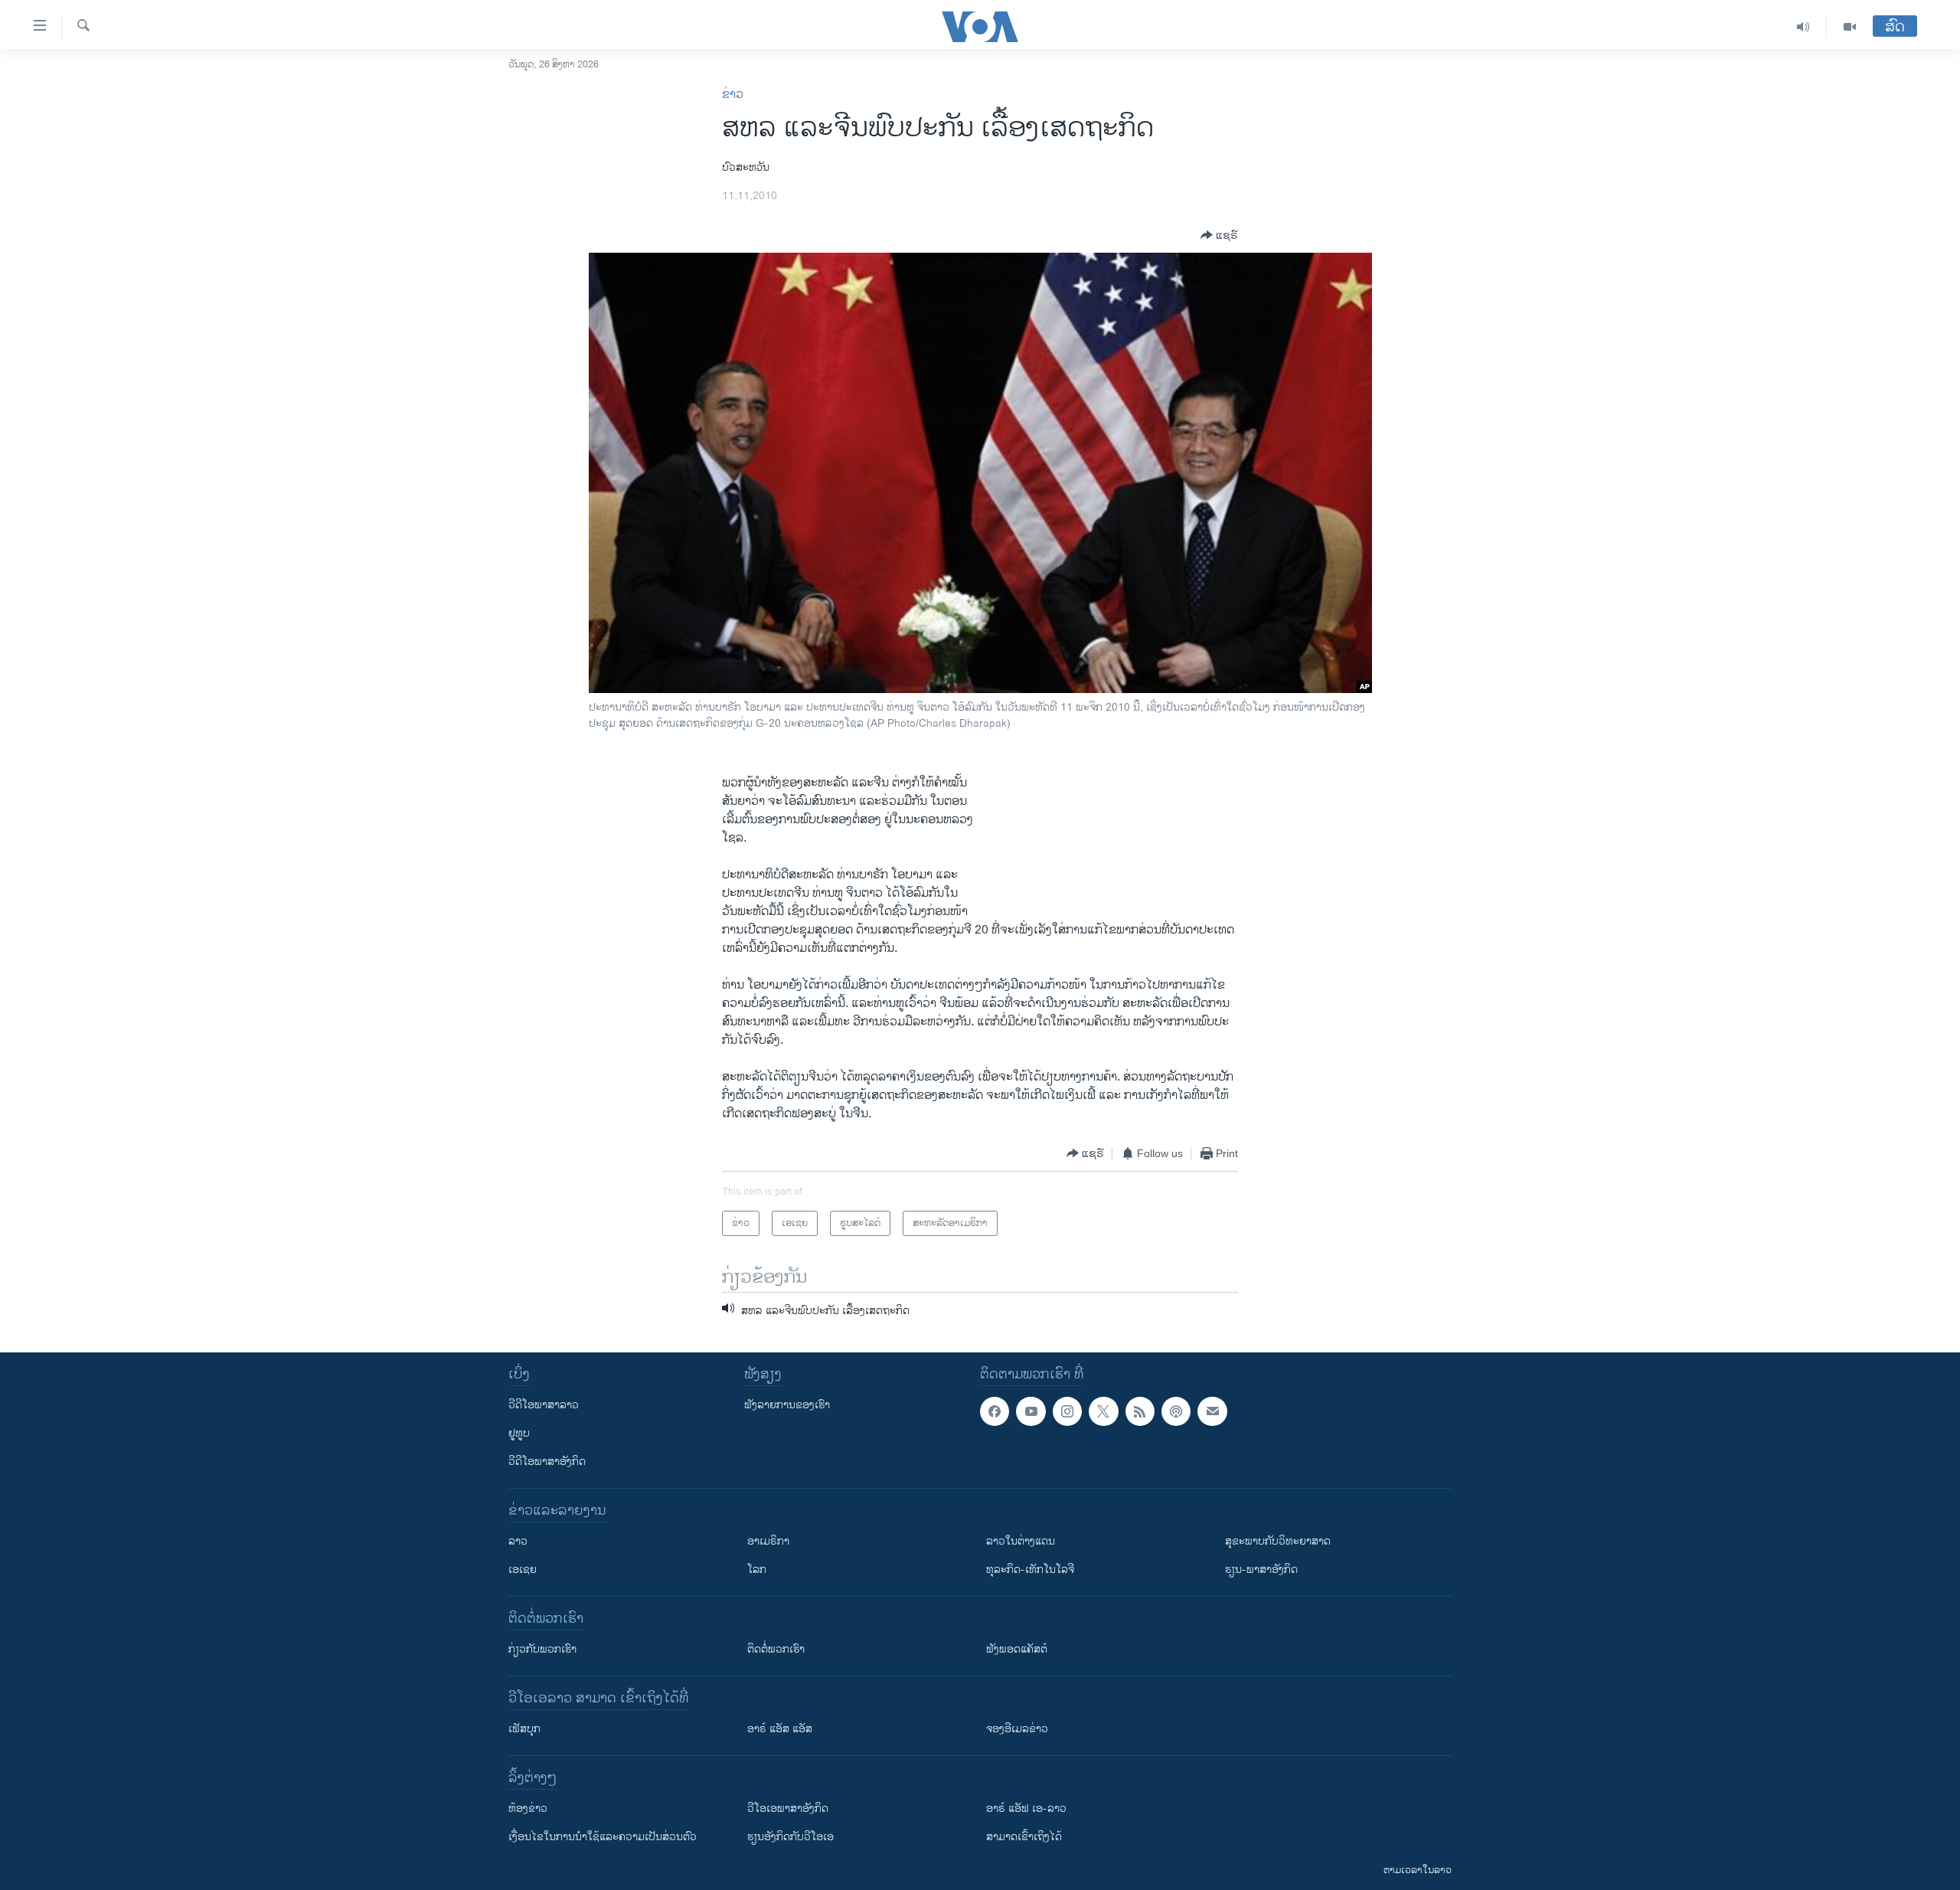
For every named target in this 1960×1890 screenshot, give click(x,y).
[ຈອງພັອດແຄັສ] (1212, 1411)
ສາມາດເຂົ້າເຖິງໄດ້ (1024, 1837)
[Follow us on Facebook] (995, 1411)
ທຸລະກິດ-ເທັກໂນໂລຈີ (1030, 1570)
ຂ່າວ (733, 95)
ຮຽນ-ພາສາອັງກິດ (1261, 1570)
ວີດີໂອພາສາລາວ (544, 1405)
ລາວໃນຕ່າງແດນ (1021, 1541)
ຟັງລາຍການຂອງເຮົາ (787, 1405)
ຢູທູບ (519, 1433)
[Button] (1219, 235)
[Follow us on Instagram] (1067, 1411)
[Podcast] (1176, 1411)
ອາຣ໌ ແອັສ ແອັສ (780, 1729)
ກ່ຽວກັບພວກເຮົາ (542, 1649)
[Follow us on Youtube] (1031, 1411)
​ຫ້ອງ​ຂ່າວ (528, 1808)
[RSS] (1140, 1411)
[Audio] (1803, 27)
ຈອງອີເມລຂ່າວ (1017, 1729)
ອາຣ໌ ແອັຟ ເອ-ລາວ (1026, 1808)
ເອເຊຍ (523, 1570)
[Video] (1850, 27)
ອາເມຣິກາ (768, 1541)
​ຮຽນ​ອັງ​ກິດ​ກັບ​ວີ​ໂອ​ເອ (791, 1837)
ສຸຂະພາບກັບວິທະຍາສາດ (1278, 1541)
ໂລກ (757, 1570)
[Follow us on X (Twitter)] (1103, 1411)
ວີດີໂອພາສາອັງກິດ (547, 1462)
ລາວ (518, 1541)
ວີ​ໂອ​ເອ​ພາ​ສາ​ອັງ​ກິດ (788, 1808)
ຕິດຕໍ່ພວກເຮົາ (776, 1649)
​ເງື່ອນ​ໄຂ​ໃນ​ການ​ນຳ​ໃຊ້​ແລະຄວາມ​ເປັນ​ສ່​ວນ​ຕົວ (603, 1837)
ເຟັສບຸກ (524, 1729)
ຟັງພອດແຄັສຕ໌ (1017, 1649)
